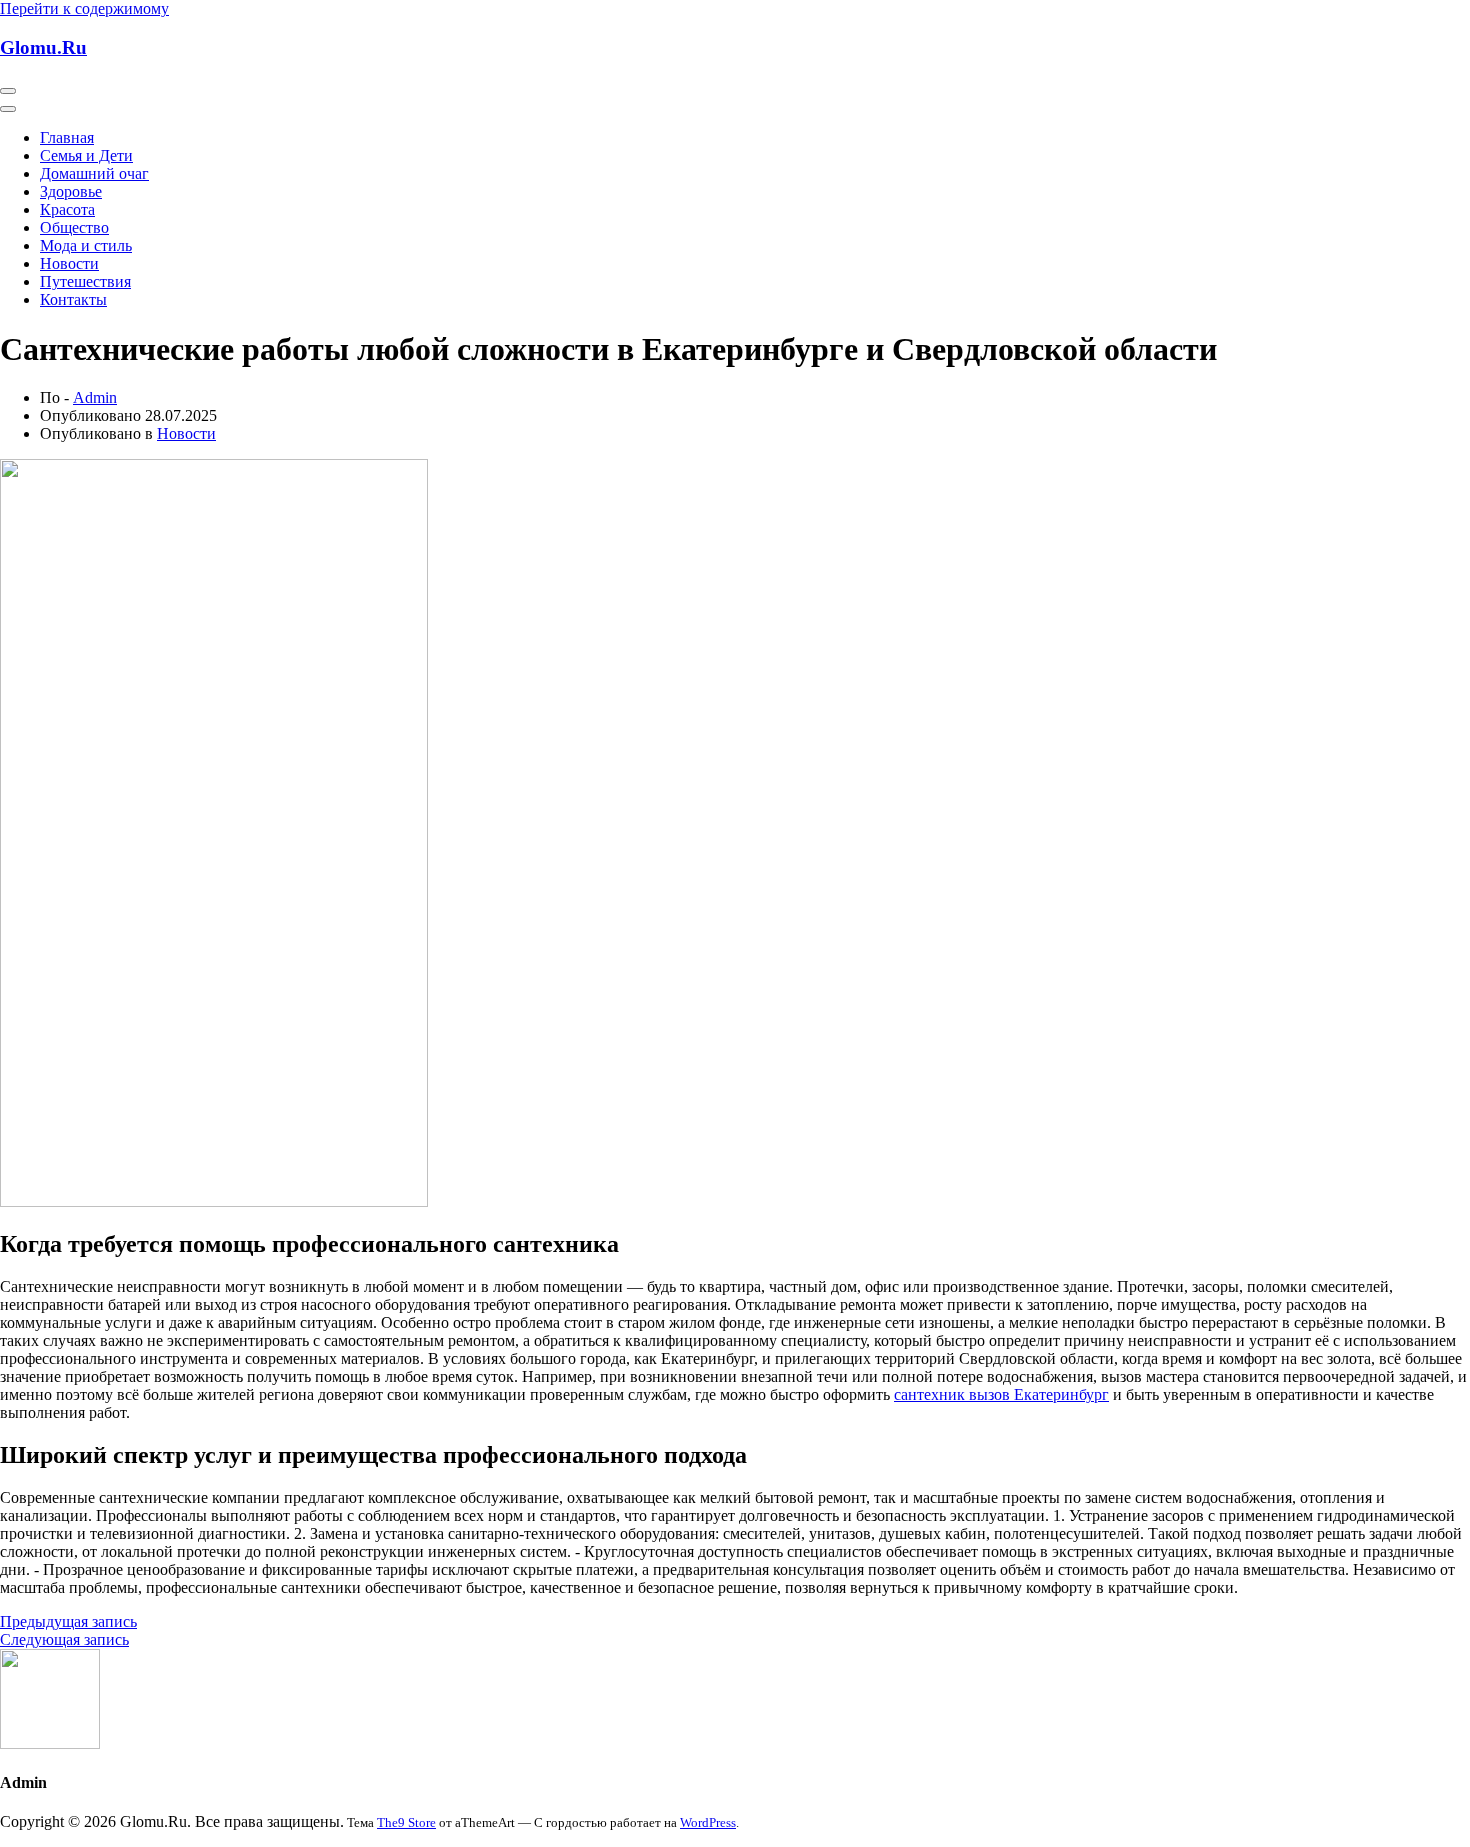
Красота (67, 209)
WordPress (708, 1822)
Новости (69, 263)
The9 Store (406, 1822)
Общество (74, 227)
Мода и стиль (86, 245)
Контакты (73, 299)
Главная (67, 137)
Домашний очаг (94, 173)
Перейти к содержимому (84, 8)
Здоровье (71, 191)
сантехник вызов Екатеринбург (1001, 1394)
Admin (95, 397)
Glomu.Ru (43, 47)
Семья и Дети (86, 155)
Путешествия (85, 281)
